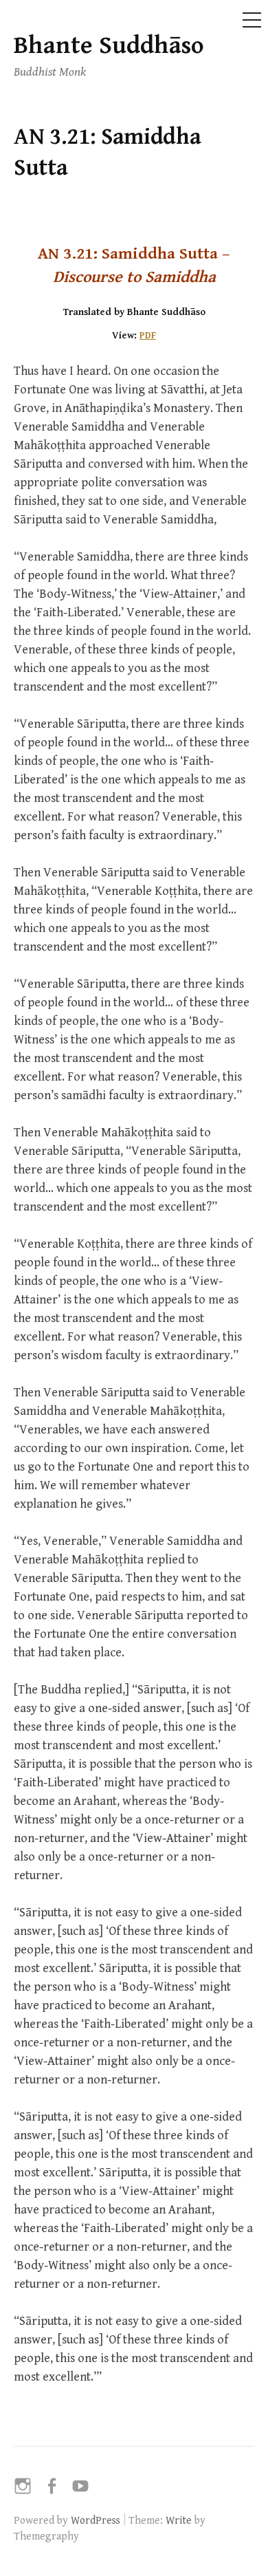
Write (179, 2520)
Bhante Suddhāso (109, 46)
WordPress (96, 2520)
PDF (148, 335)
